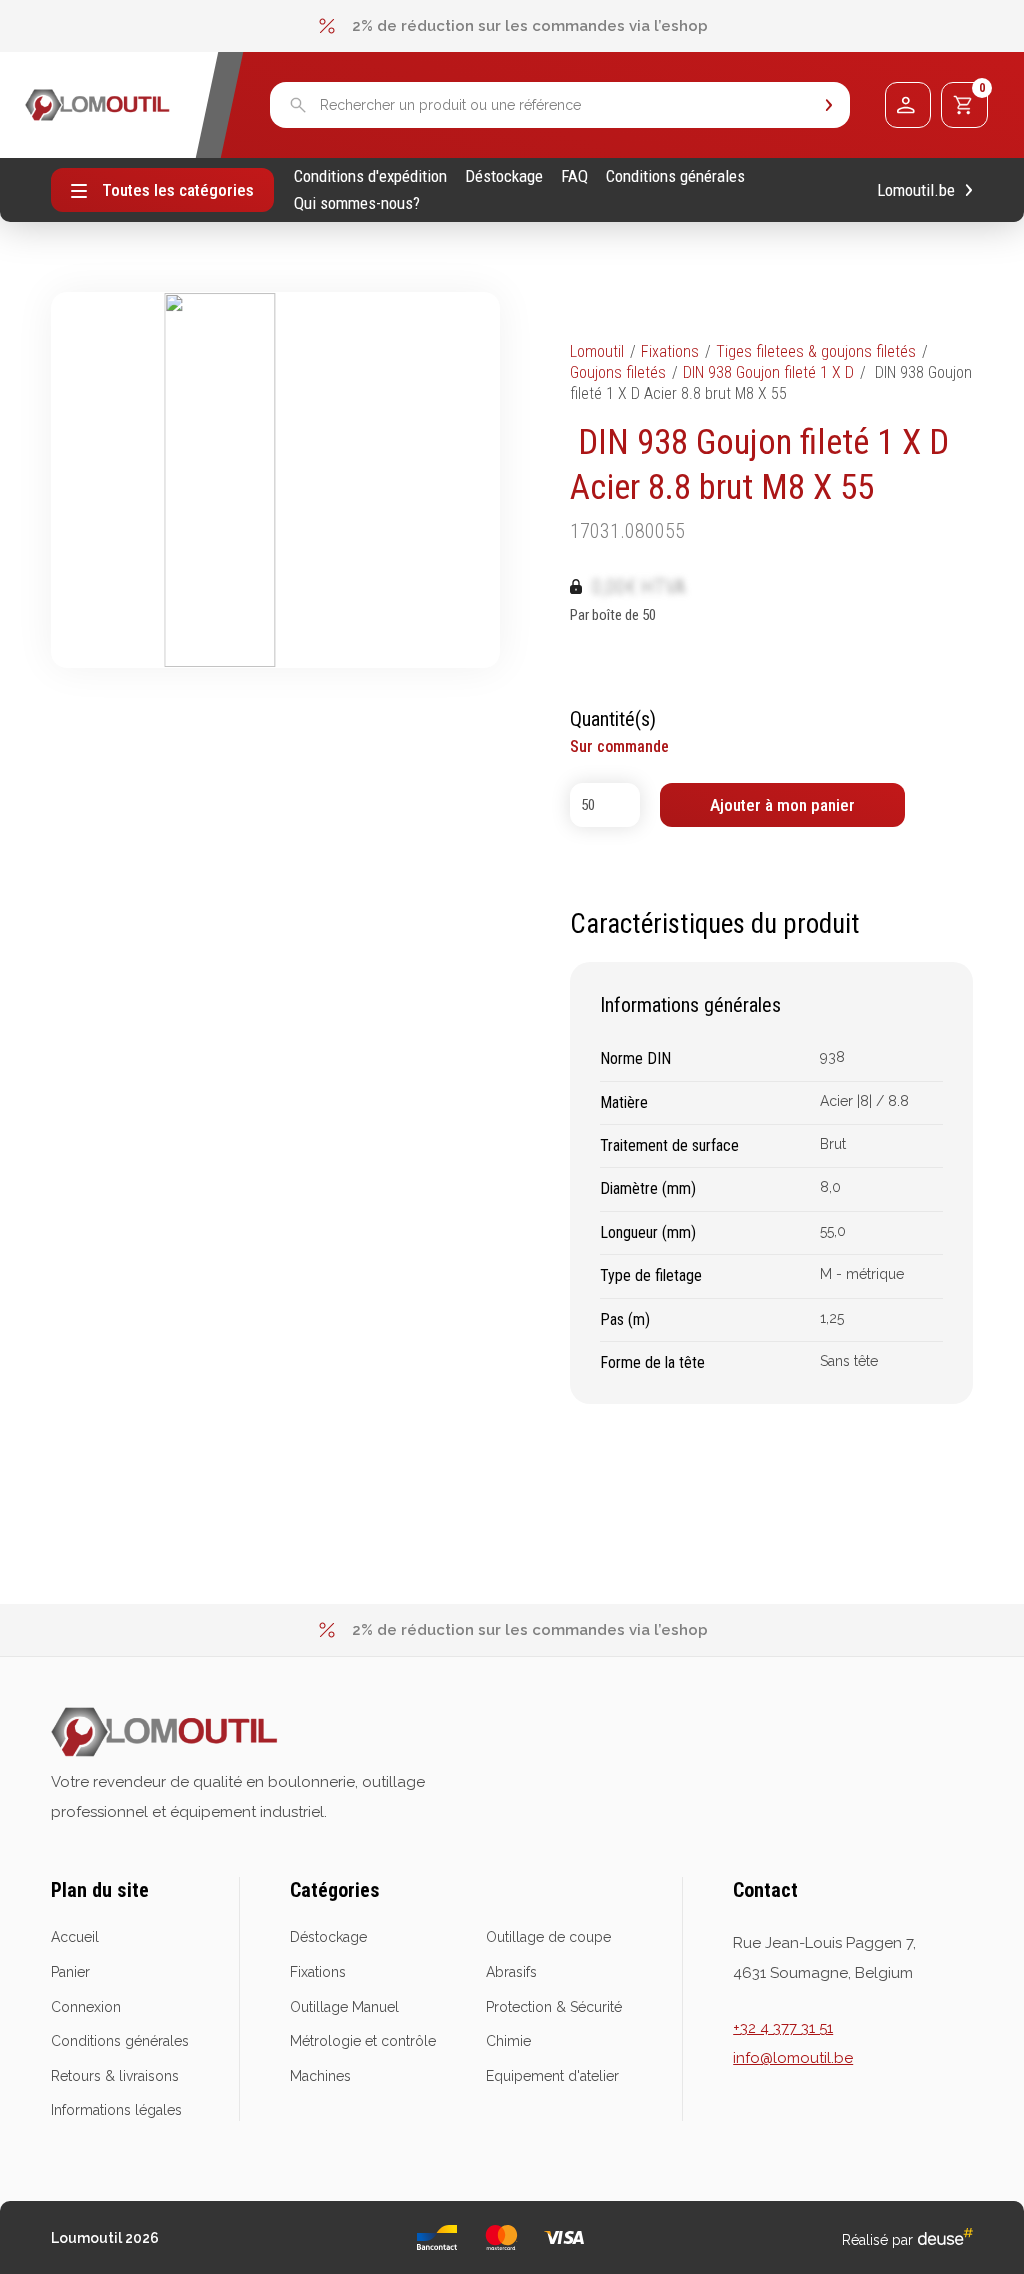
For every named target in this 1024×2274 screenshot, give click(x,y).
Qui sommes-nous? (357, 203)
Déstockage (504, 176)
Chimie (508, 2041)
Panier (70, 1972)
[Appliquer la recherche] (829, 105)
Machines (320, 2076)
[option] (512, 26)
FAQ (574, 176)
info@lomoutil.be (793, 2058)
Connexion (86, 2007)
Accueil (75, 1937)
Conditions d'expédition (370, 176)
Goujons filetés (618, 372)
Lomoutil (597, 351)
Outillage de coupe (548, 1937)
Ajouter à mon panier (782, 805)
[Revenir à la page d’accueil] (97, 105)
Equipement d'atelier (552, 2076)
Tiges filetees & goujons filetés (816, 351)
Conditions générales (675, 176)
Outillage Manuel (344, 2007)
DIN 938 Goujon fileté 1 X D (768, 372)
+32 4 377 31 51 (783, 2028)
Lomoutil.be (916, 190)
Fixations (670, 351)
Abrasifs (511, 1972)
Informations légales (116, 2110)
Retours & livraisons (115, 2076)
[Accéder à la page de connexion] (908, 105)
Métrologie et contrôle (363, 2041)
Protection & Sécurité (554, 2007)
